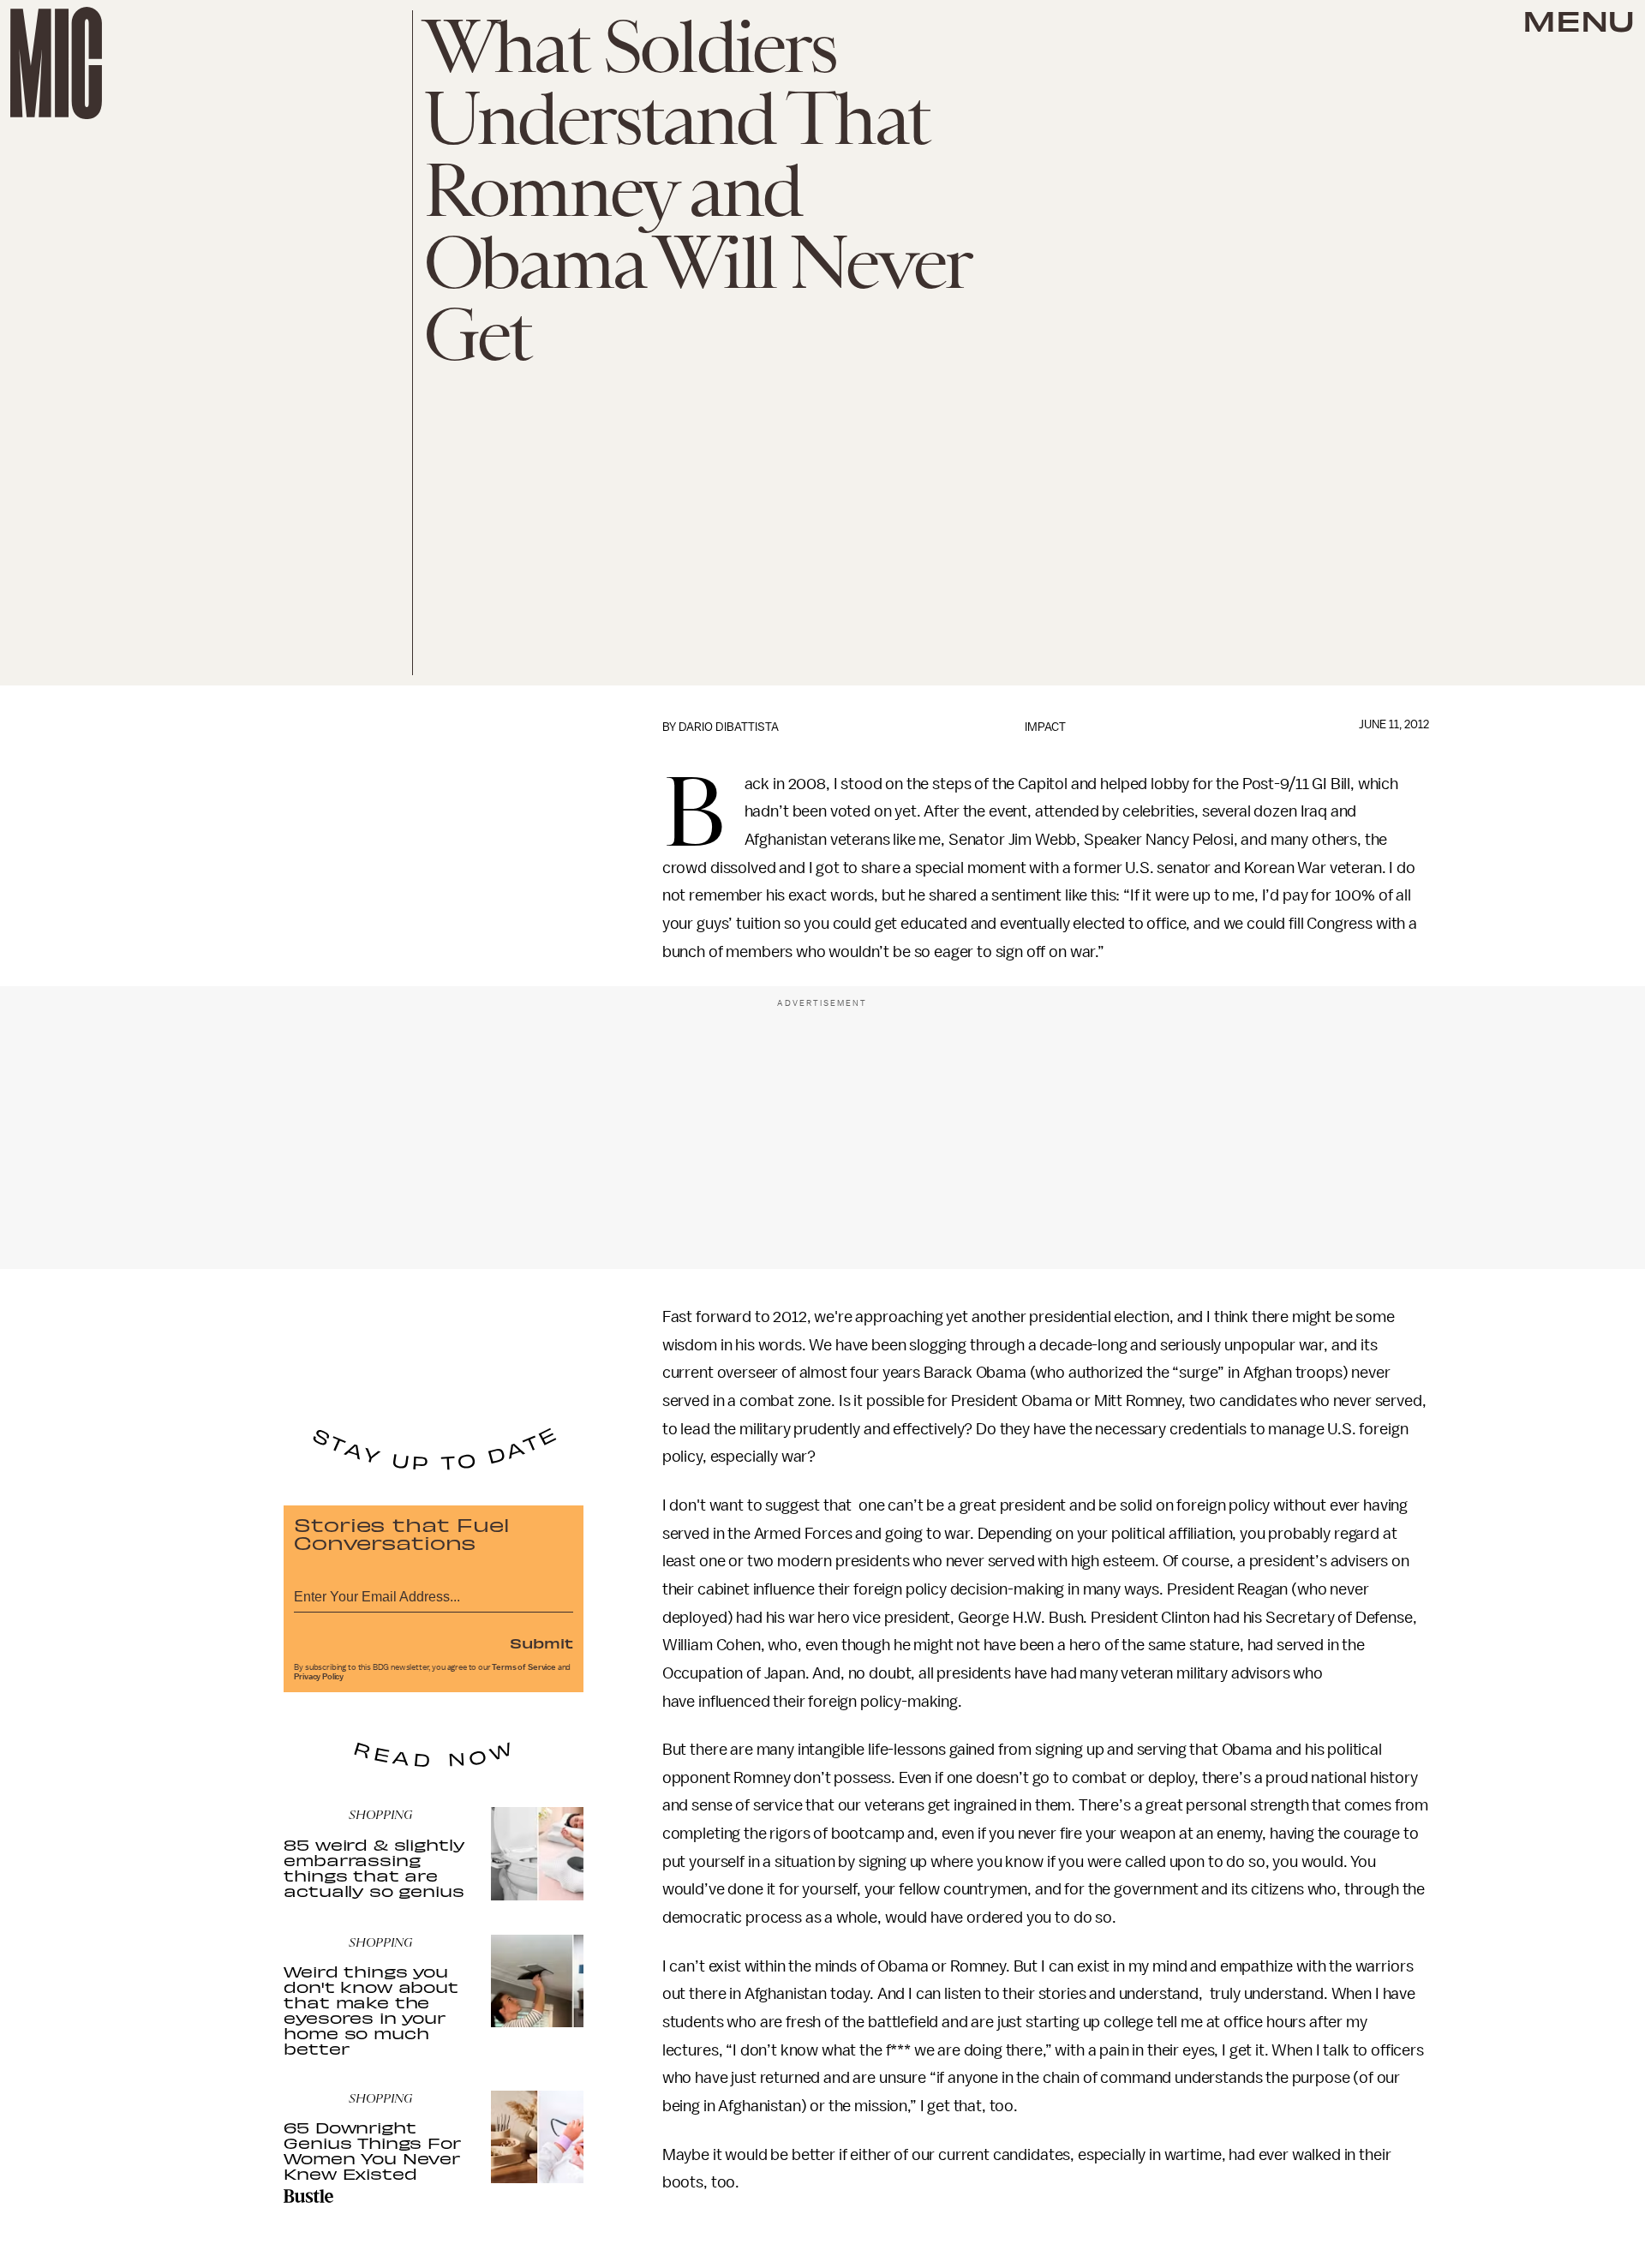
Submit (541, 1643)
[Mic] (56, 63)
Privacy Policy (319, 1677)
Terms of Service (523, 1667)
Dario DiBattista (729, 727)
